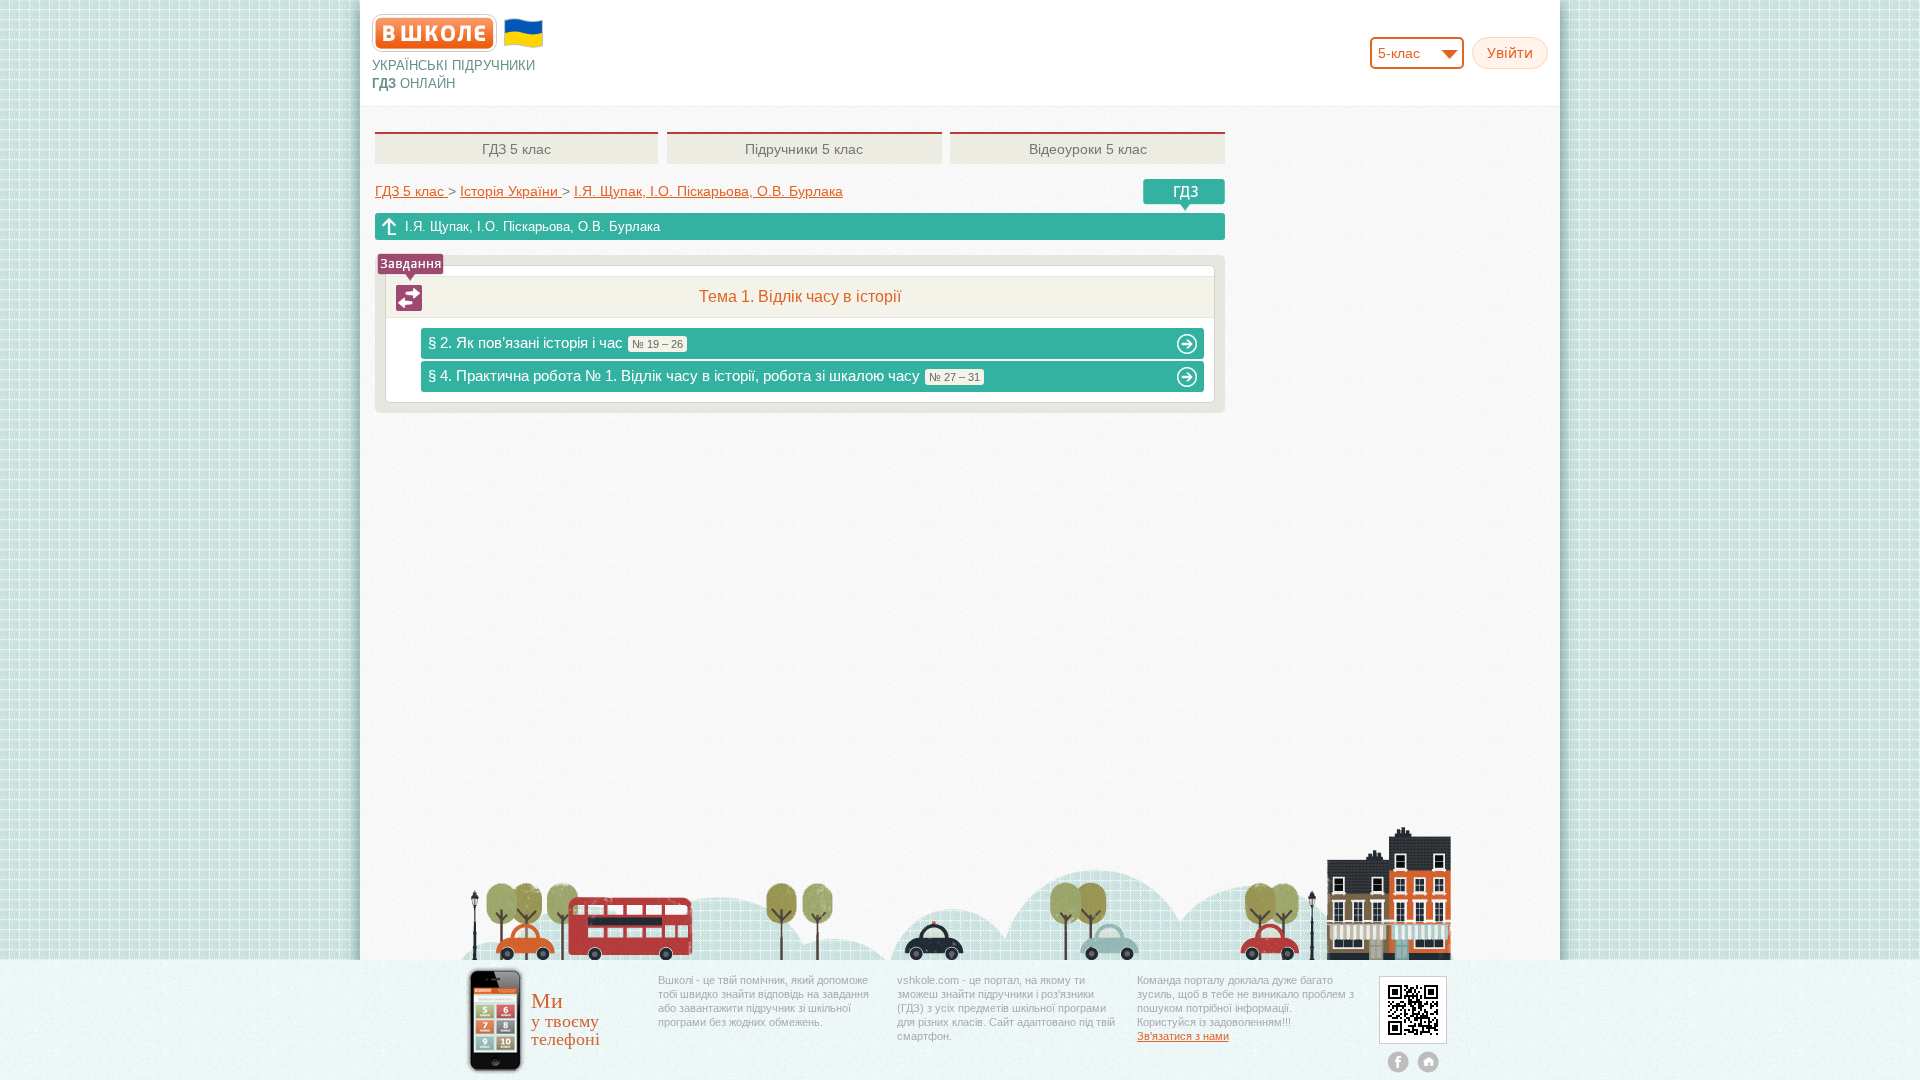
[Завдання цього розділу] (409, 298)
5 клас (516, 149)
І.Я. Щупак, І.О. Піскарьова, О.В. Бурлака (532, 226)
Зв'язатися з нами (1183, 1036)
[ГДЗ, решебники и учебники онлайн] (434, 33)
